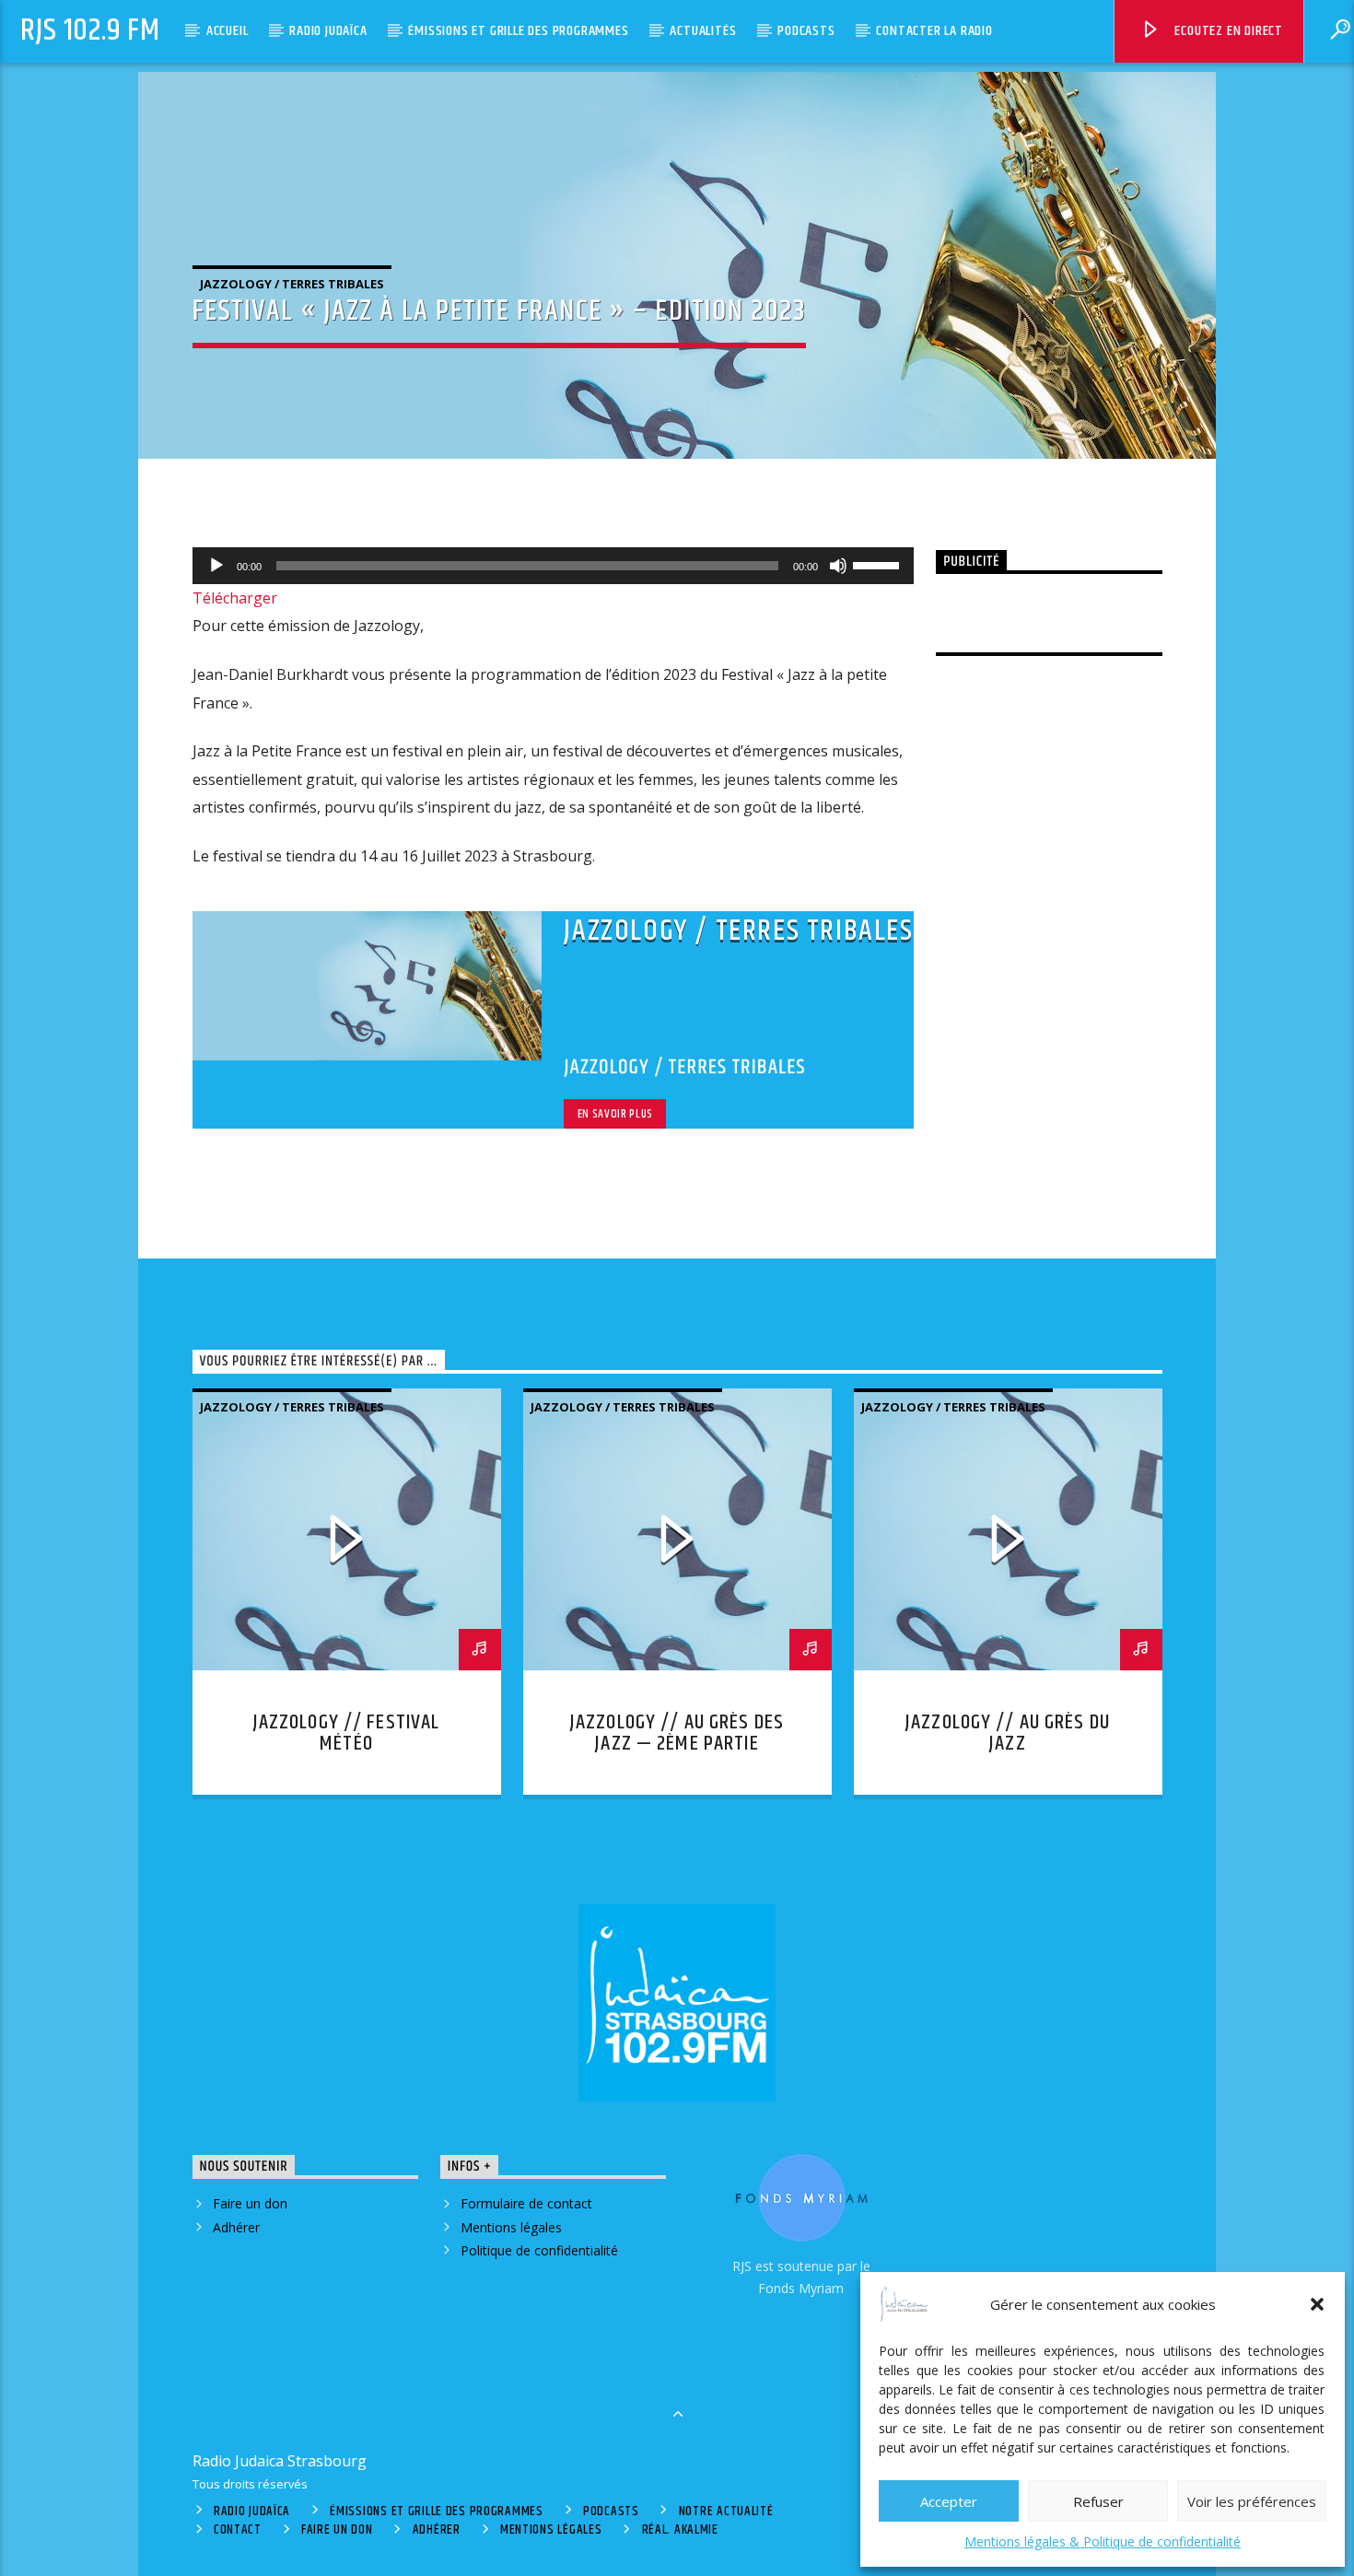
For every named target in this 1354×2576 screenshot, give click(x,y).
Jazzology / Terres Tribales (292, 284)
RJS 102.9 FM (90, 31)
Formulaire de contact (526, 2203)
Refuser (1098, 2501)
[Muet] (838, 566)
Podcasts (806, 31)
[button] (1317, 2304)
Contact (238, 2530)
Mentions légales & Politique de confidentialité (1103, 2541)
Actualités (703, 31)
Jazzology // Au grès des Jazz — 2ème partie (677, 1733)
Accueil (228, 31)
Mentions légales (511, 2227)
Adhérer (236, 2227)
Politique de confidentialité (539, 2250)
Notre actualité (726, 2512)
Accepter (949, 2501)
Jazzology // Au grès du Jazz (1008, 1733)
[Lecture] (216, 566)
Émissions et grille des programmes (518, 31)
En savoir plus (615, 1114)
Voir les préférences (1252, 2501)
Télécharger (235, 598)
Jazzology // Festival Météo (347, 1733)
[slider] (879, 564)
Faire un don (250, 2203)
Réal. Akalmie (680, 2530)
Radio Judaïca (328, 31)
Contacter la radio (934, 31)
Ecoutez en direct (1227, 31)
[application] (554, 566)
